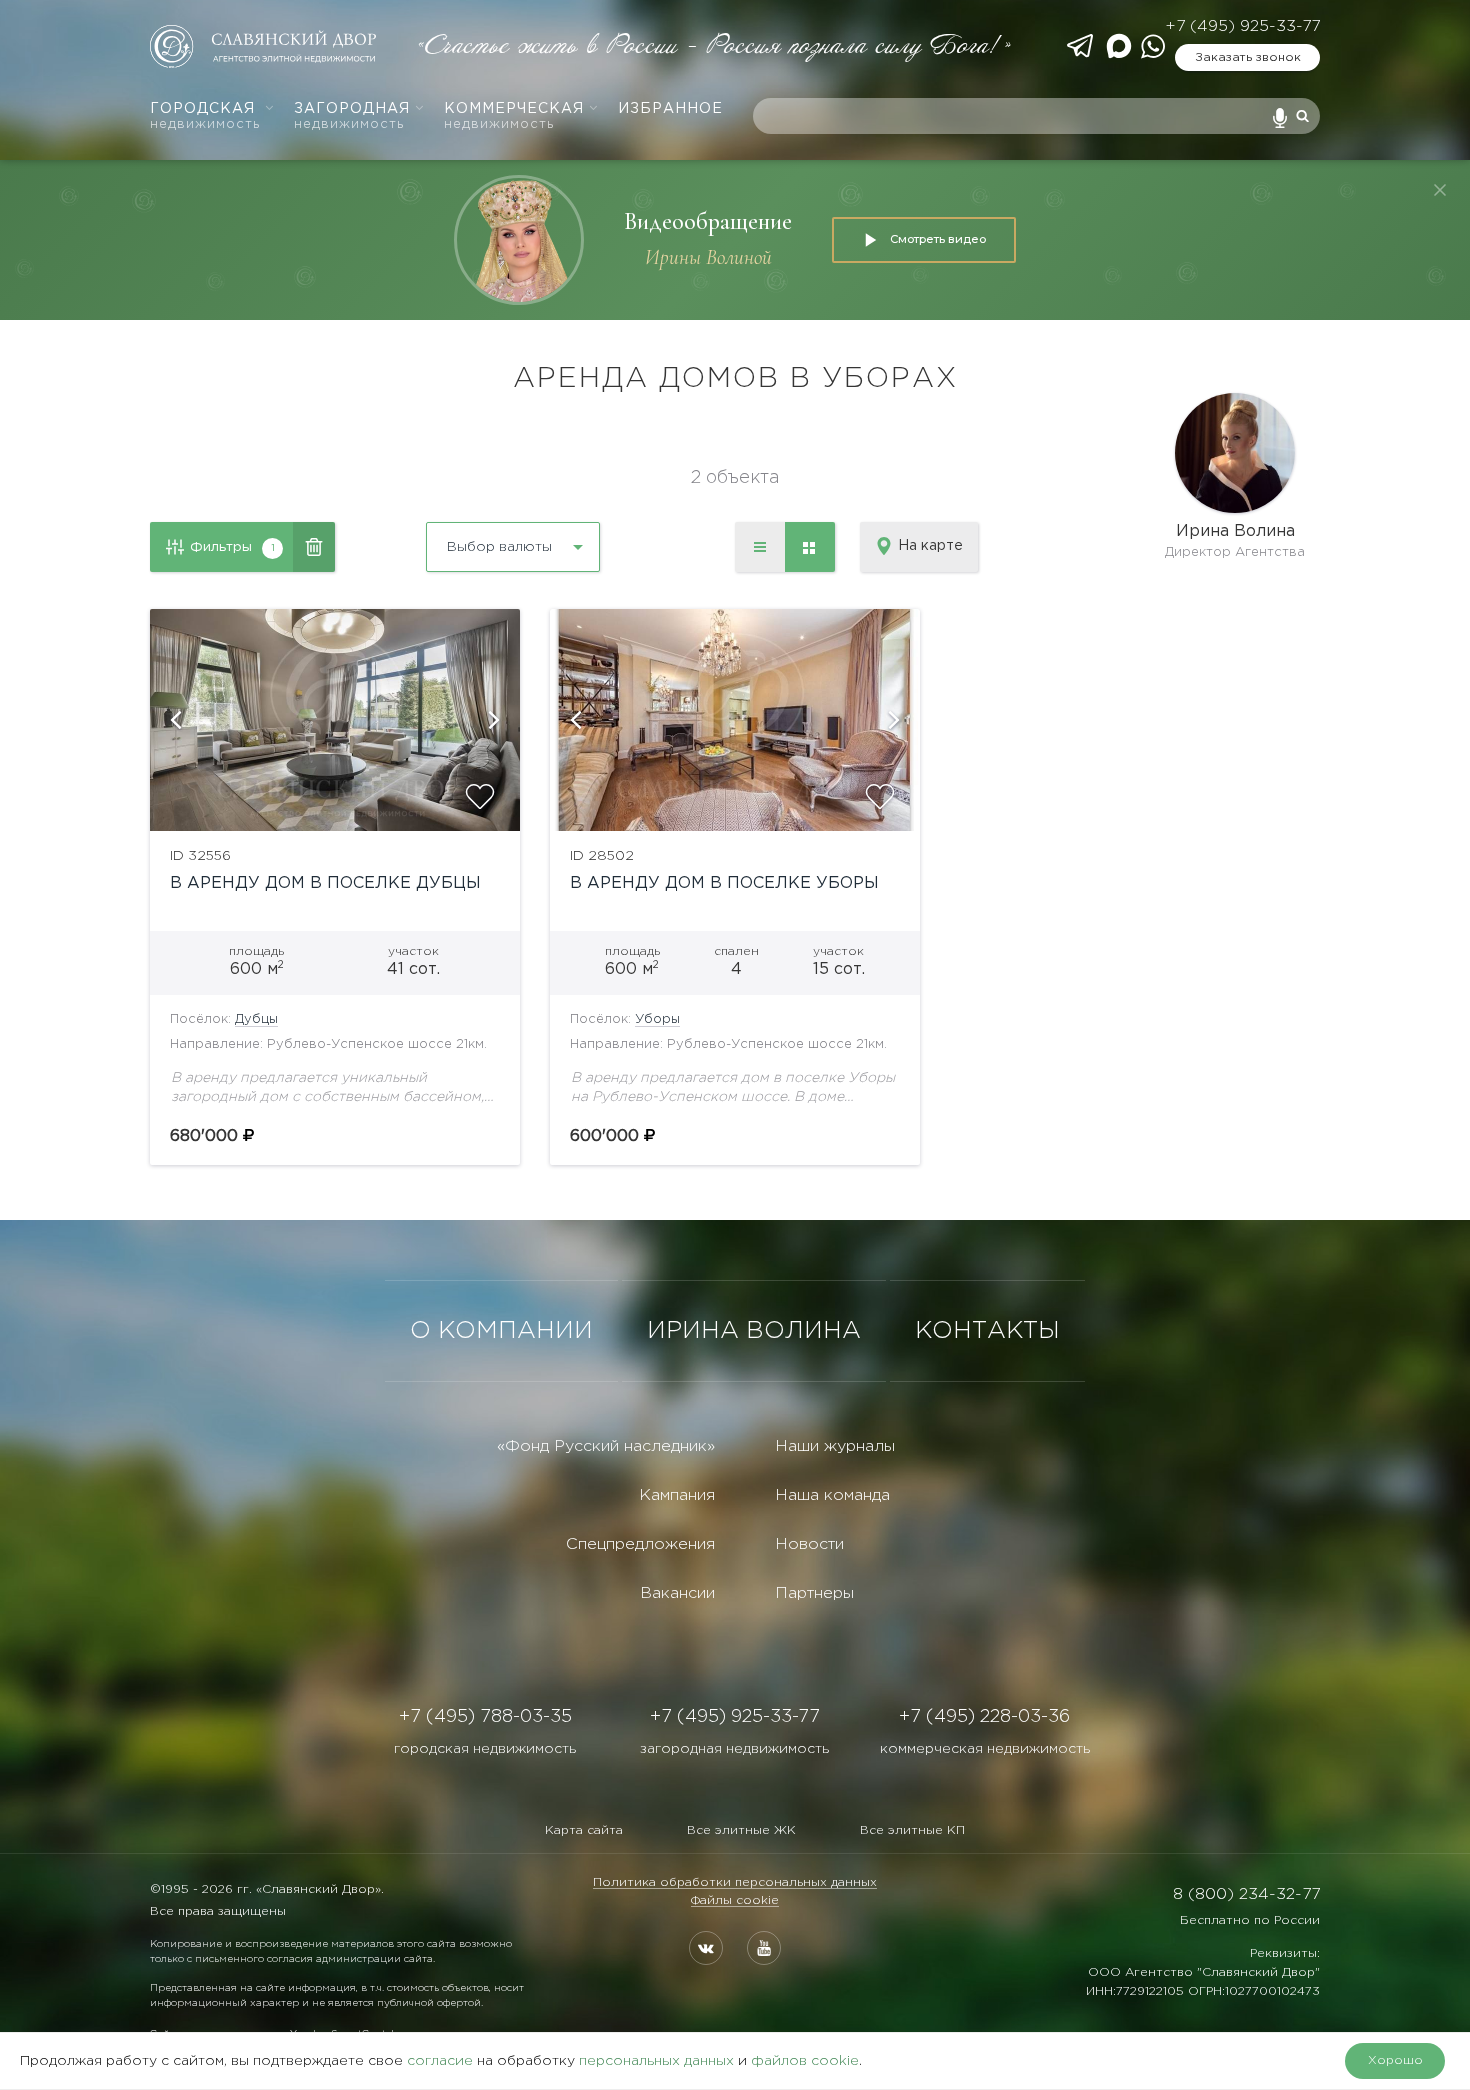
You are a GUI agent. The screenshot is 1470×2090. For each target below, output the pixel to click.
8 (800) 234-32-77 (1246, 1894)
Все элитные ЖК (741, 1830)
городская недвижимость (485, 1749)
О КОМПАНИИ (501, 1331)
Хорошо (1395, 2060)
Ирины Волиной (708, 257)
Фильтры (232, 547)
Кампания (677, 1495)
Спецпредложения (640, 1544)
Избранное (670, 109)
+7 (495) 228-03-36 (984, 1717)
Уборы (657, 1019)
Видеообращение (708, 221)
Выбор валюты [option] (499, 547)
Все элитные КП (912, 1830)
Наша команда (832, 1495)
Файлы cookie (735, 1900)
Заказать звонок (1248, 57)
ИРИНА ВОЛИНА (754, 1331)
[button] (175, 720)
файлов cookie (805, 2061)
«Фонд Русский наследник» (606, 1446)
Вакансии (677, 1593)
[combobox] (459, 539)
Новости (809, 1544)
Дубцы (256, 1019)
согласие (440, 2061)
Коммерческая (514, 116)
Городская (205, 116)
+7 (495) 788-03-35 (485, 1717)
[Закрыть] (1440, 190)
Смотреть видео (938, 239)
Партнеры (814, 1593)
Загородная (352, 116)
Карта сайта (584, 1830)
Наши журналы (835, 1446)
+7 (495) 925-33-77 (1242, 26)
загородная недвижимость (734, 1749)
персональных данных (656, 2061)
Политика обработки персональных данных (735, 1882)
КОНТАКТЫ (987, 1331)
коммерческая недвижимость (985, 1749)
